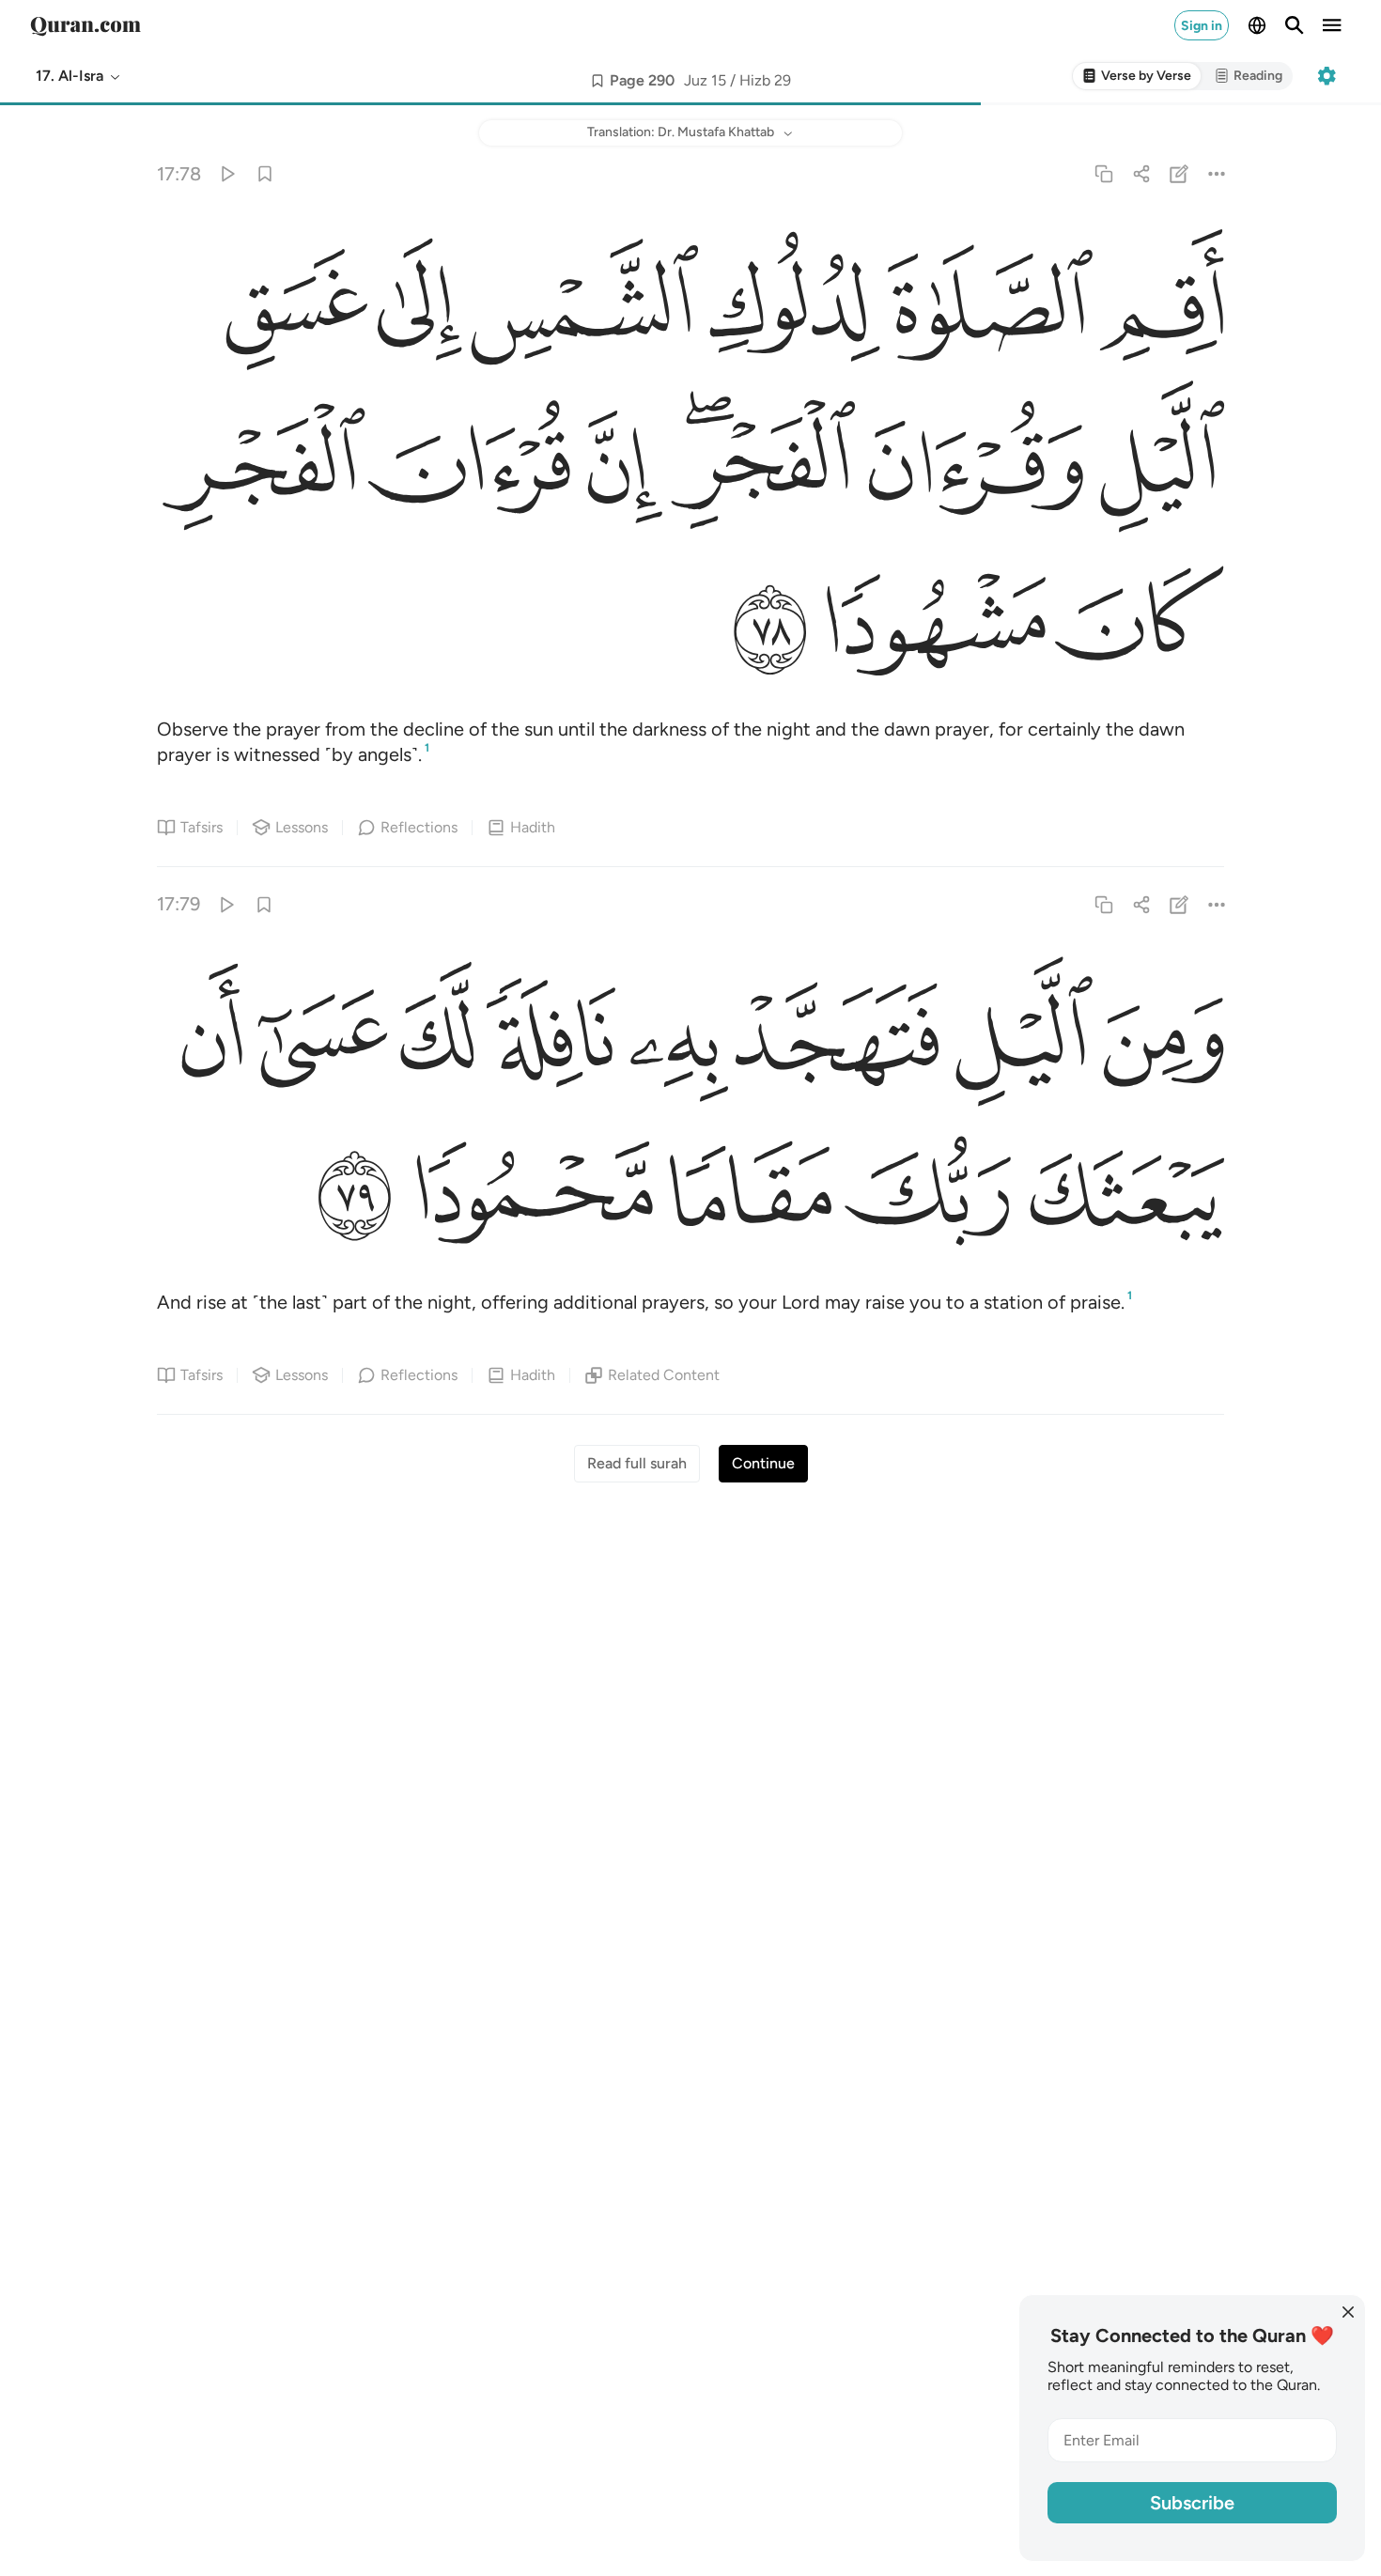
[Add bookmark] (597, 81)
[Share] (1141, 173)
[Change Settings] (1327, 76)
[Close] (1348, 2312)
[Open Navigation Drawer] (1332, 25)
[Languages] (1257, 25)
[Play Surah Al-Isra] (227, 173)
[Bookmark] (264, 173)
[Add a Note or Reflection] (1179, 173)
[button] (79, 76)
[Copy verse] (1103, 173)
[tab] (1137, 77)
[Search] (1295, 25)
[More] (1217, 173)
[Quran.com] (85, 25)
